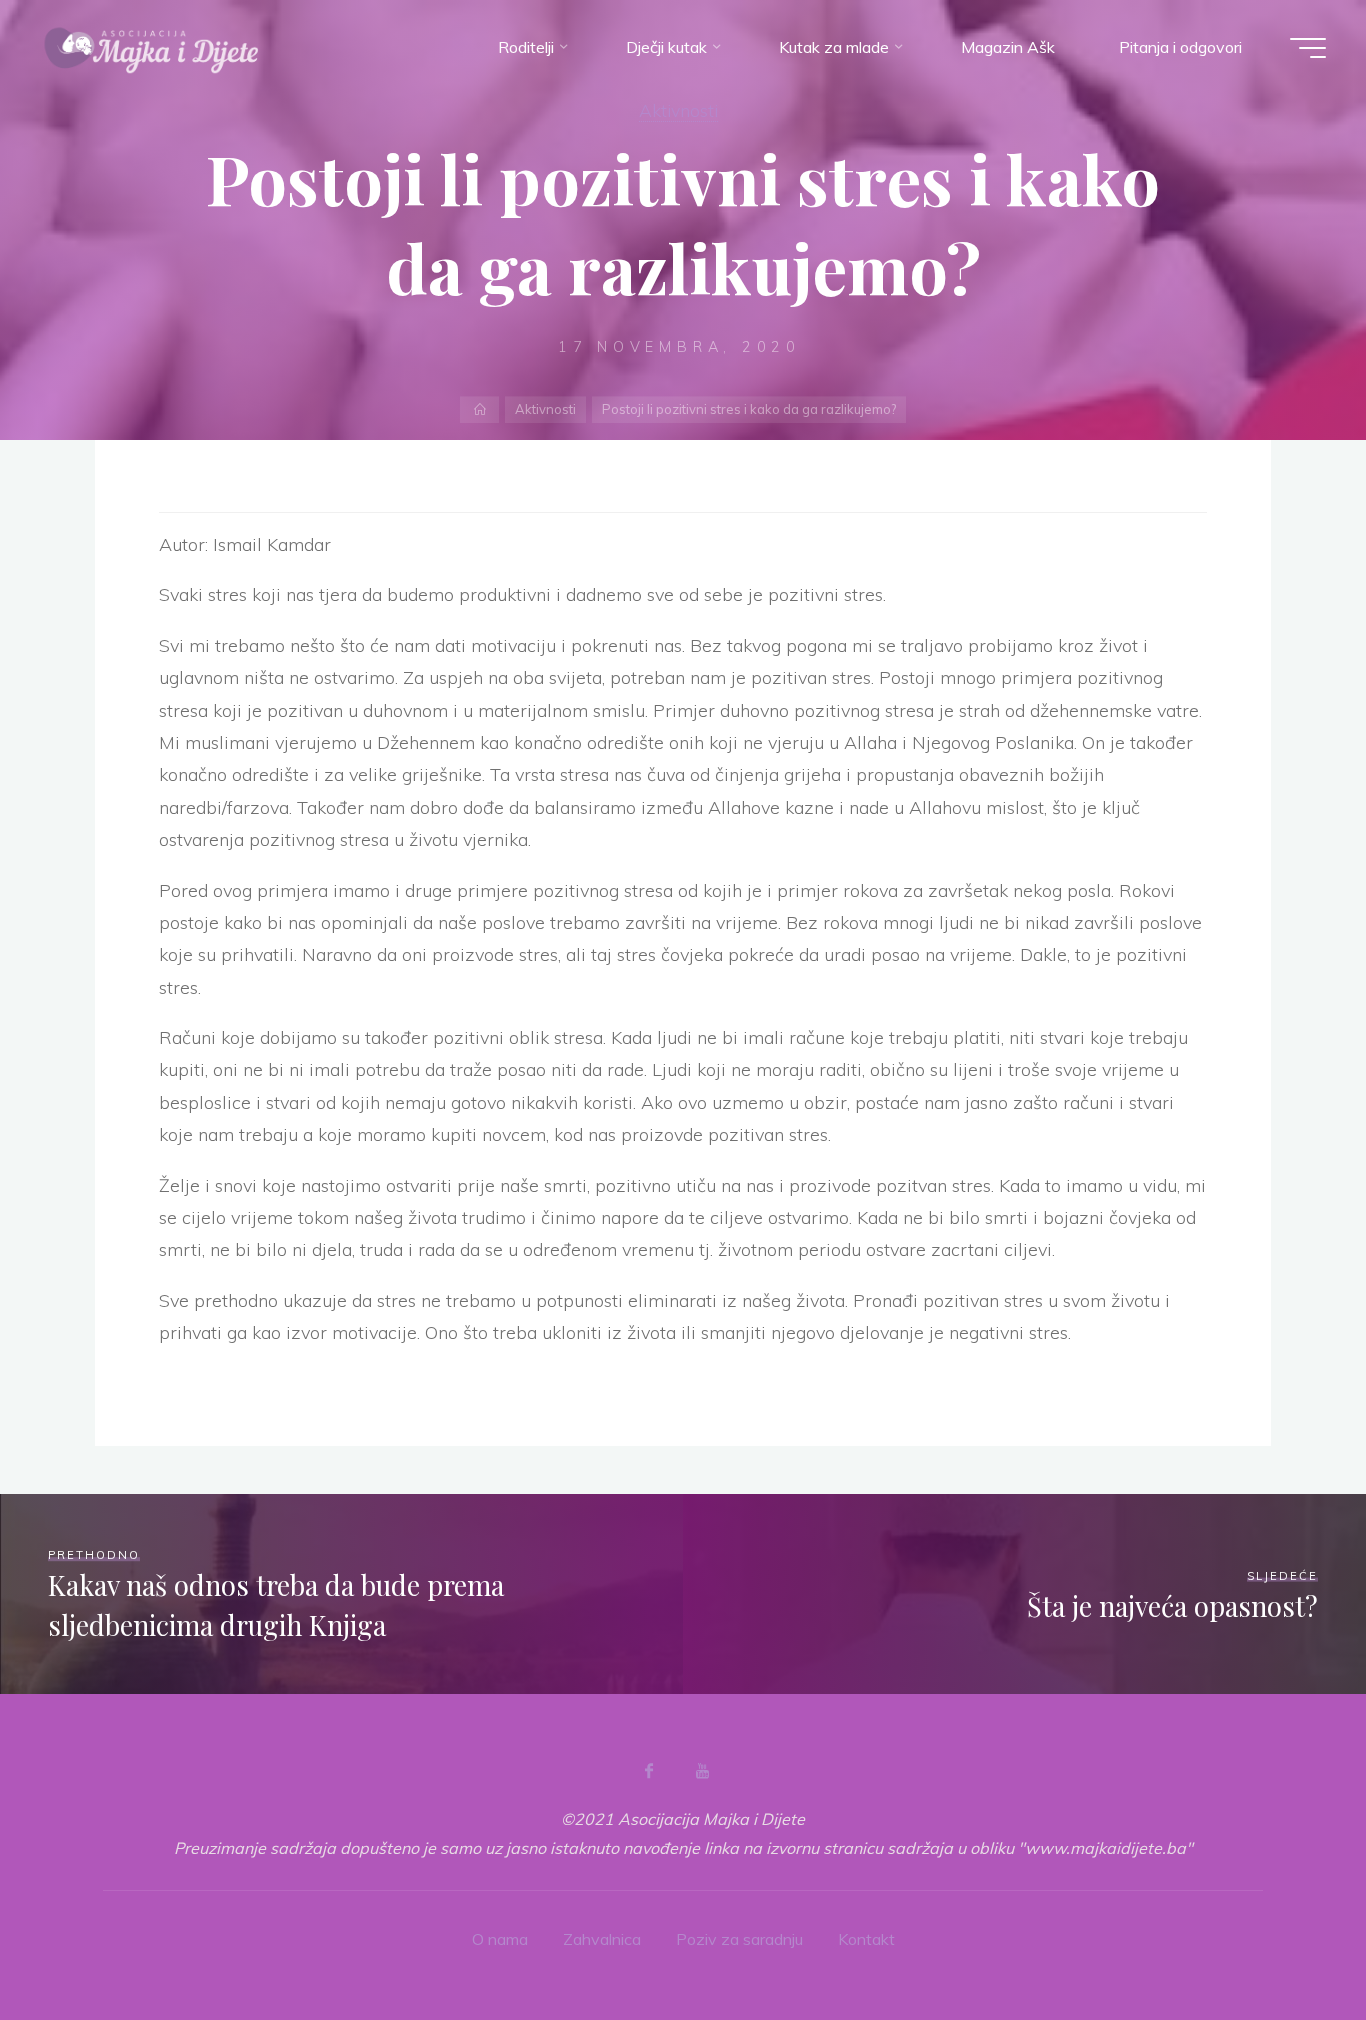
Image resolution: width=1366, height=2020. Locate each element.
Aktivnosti (678, 110)
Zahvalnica (602, 1939)
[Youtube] (702, 1771)
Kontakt (866, 1939)
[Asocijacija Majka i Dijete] (152, 47)
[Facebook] (649, 1771)
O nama (500, 1939)
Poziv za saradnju (739, 1939)
